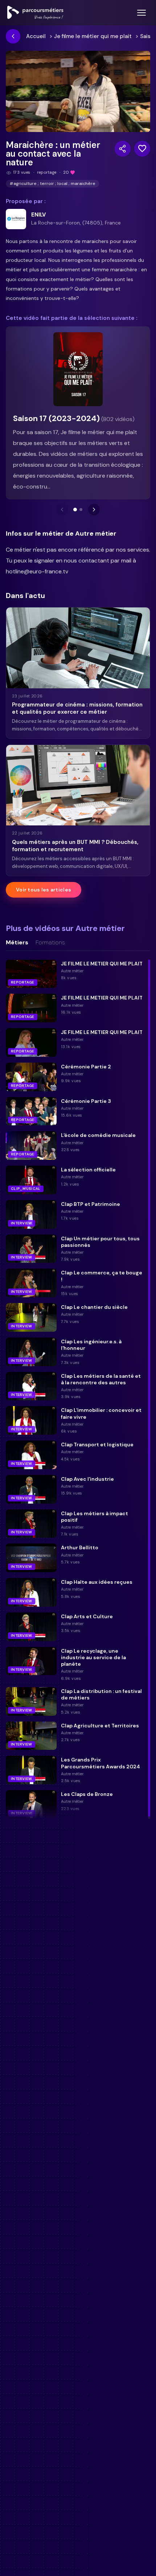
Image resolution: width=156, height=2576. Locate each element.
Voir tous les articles (44, 890)
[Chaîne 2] (81, 510)
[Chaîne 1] (75, 510)
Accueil (36, 36)
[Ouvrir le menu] (141, 13)
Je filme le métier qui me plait (93, 36)
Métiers (17, 943)
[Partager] (123, 149)
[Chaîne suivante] (94, 510)
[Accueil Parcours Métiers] (35, 13)
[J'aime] (142, 149)
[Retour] (13, 36)
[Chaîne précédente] (62, 510)
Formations (50, 943)
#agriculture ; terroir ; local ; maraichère (52, 184)
